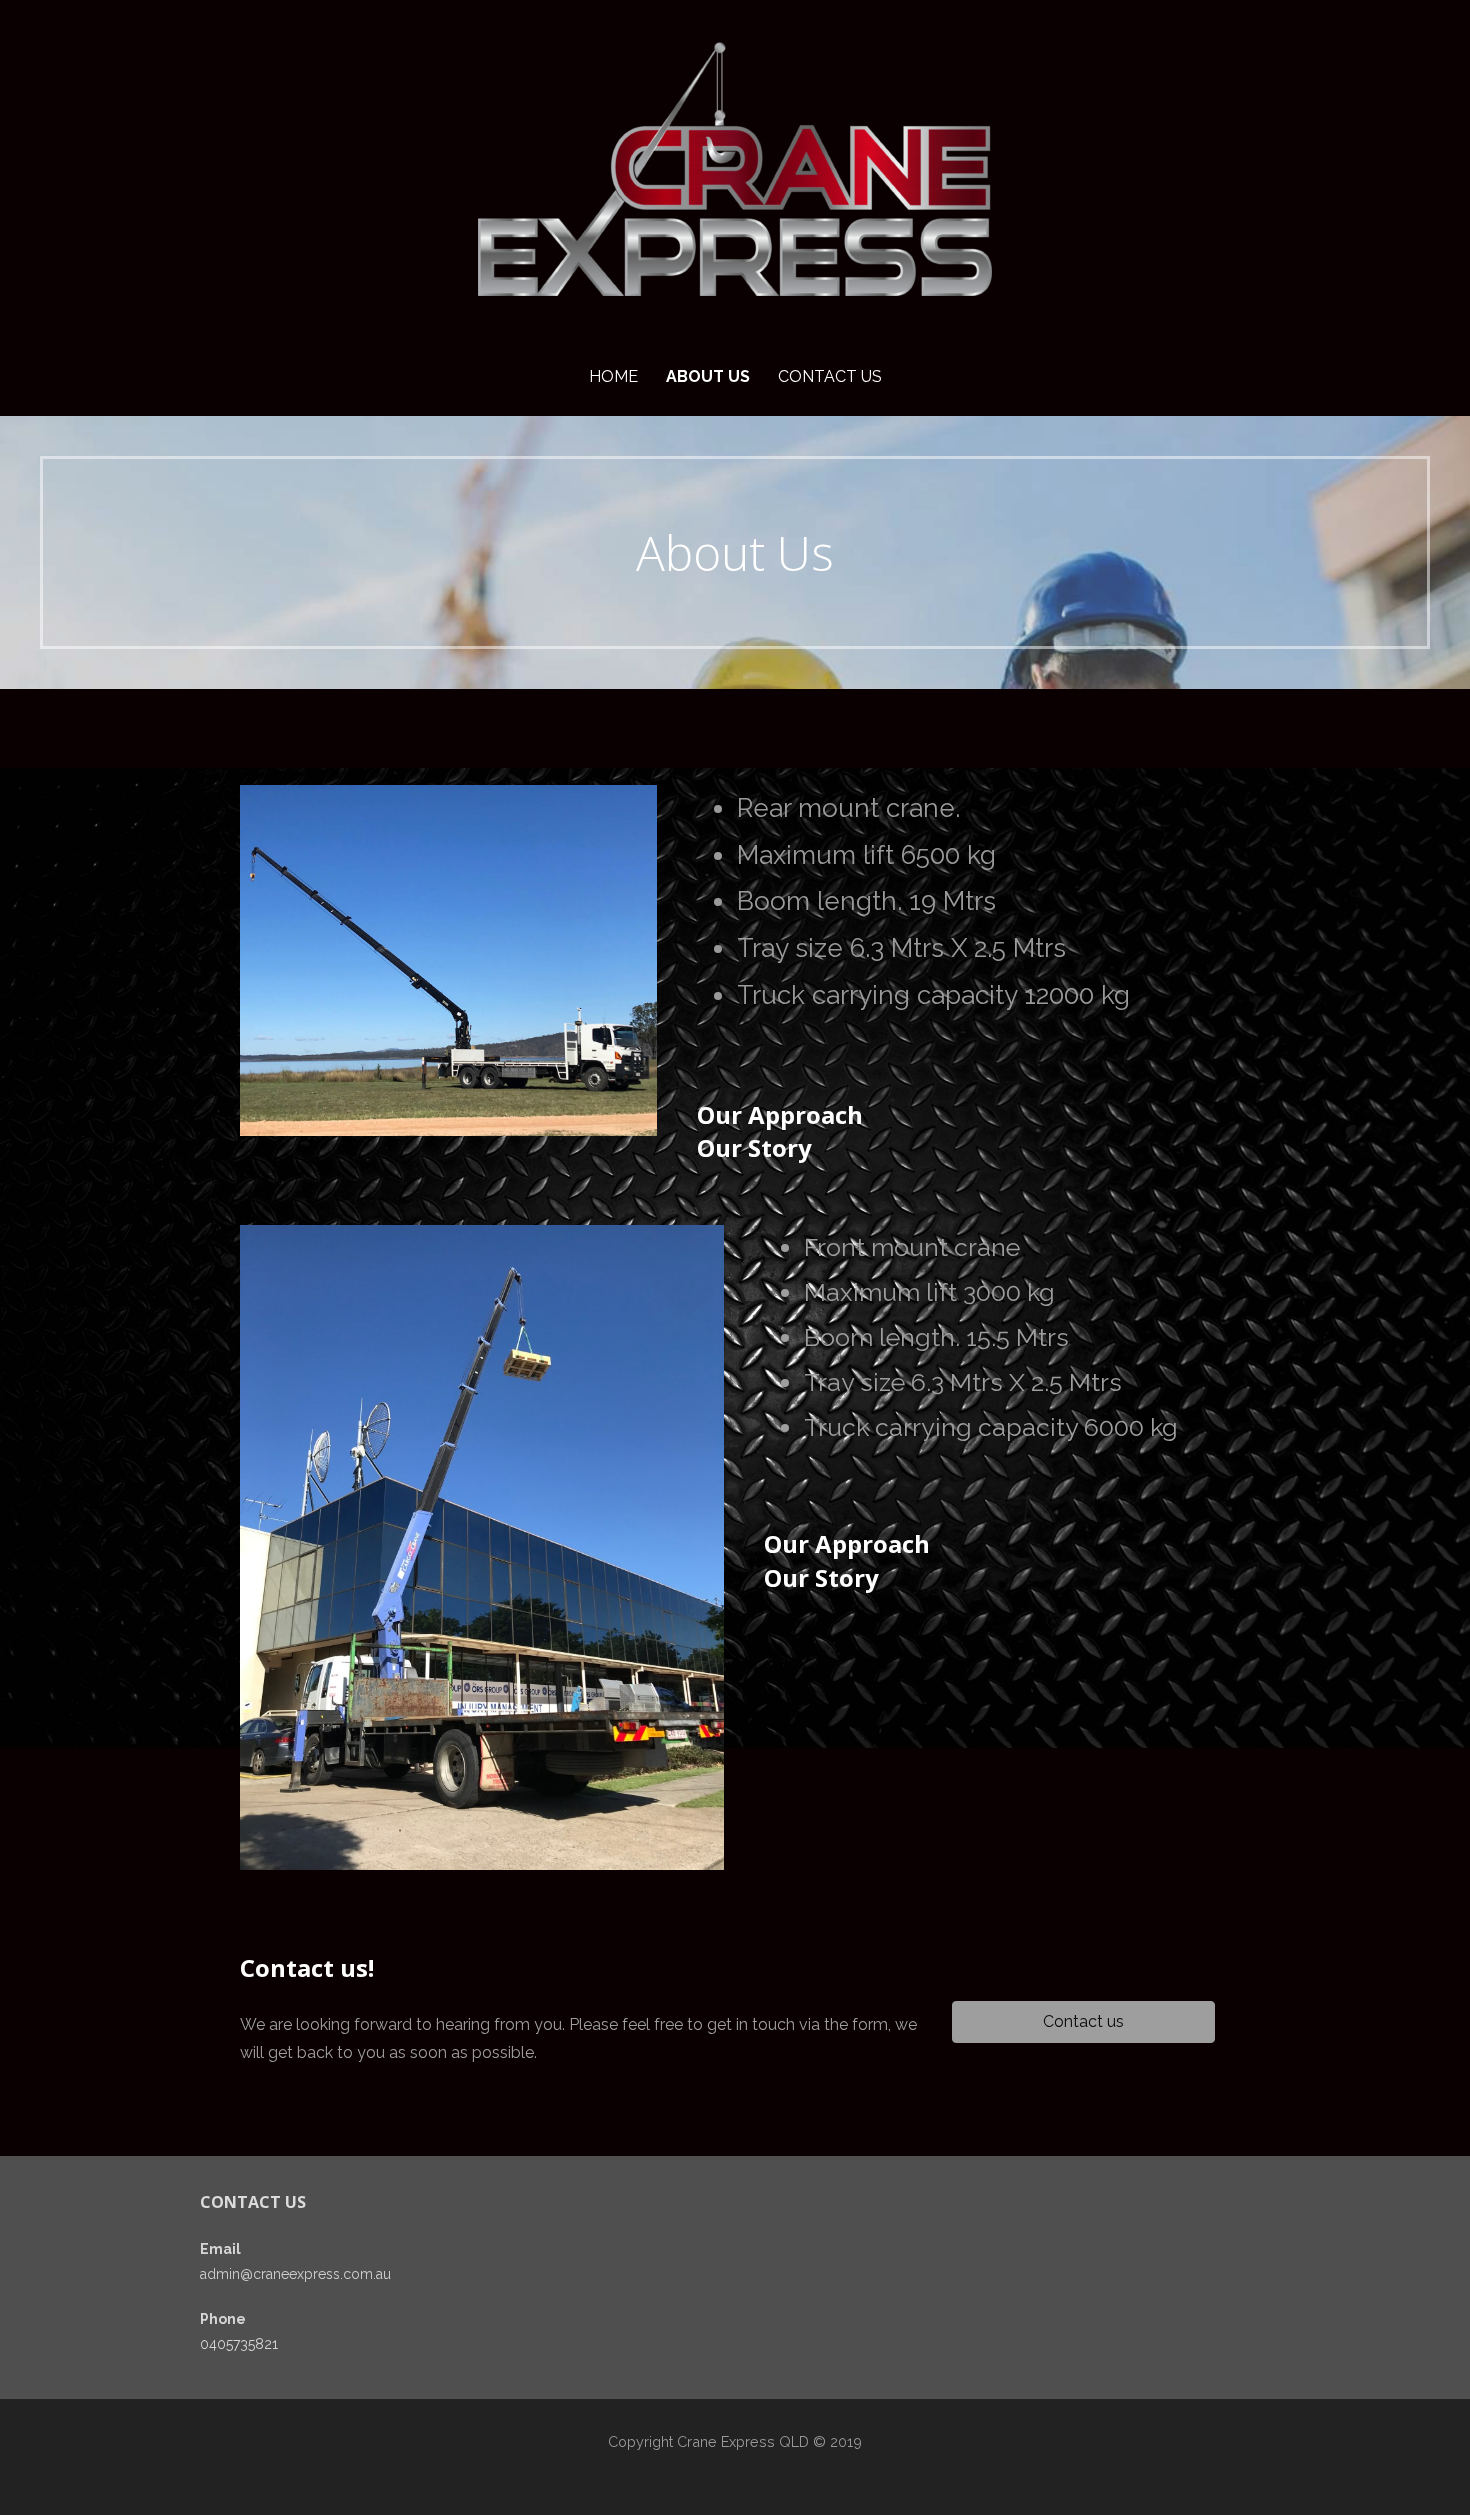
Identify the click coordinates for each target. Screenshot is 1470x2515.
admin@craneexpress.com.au (295, 2274)
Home (613, 376)
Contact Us (830, 376)
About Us (708, 376)
